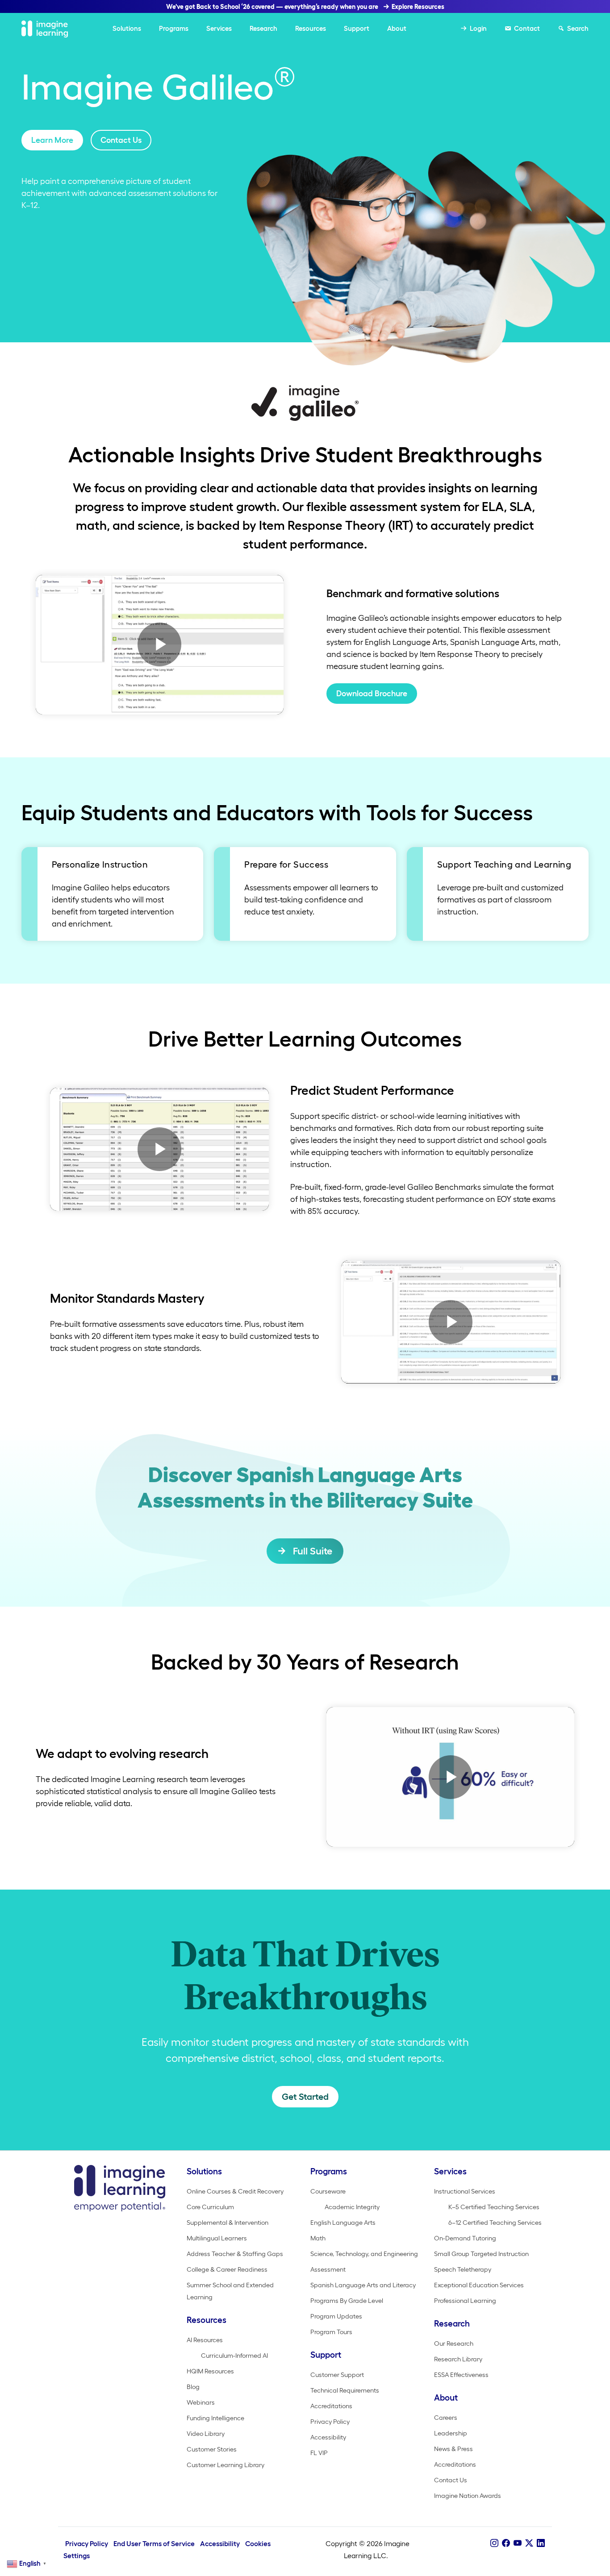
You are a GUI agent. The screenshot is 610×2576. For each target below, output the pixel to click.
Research (263, 28)
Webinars (201, 2402)
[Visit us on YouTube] (518, 2543)
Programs (174, 28)
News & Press (453, 2449)
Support (357, 28)
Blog (193, 2387)
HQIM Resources (210, 2371)
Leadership (451, 2433)
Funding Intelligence (215, 2418)
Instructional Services (465, 2191)
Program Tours (331, 2332)
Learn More (52, 140)
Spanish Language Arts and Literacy (363, 2285)
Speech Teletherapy (463, 2269)
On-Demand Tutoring (465, 2238)
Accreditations (331, 2406)
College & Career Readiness (227, 2269)
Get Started (305, 2097)
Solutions (127, 28)
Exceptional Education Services (479, 2285)
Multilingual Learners (217, 2238)
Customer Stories (212, 2449)
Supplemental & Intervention (228, 2223)
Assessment (328, 2269)
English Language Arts (343, 2223)
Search (578, 28)
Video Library (206, 2434)
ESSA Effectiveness (461, 2375)
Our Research (454, 2343)
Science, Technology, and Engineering (364, 2254)
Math (318, 2238)
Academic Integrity (352, 2207)
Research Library (458, 2359)
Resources (311, 28)
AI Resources (205, 2340)
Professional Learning (465, 2301)
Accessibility (328, 2437)
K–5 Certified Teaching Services (494, 2207)
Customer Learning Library (226, 2465)
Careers (446, 2418)
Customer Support (337, 2375)
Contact (527, 28)
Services (219, 28)
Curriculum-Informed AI (234, 2356)
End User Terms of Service (154, 2544)
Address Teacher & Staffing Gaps (235, 2254)
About (397, 28)
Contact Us (121, 140)
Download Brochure (372, 694)
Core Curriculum (210, 2207)
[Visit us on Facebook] (506, 2543)
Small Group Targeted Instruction (481, 2254)
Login (478, 28)
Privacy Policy (330, 2422)
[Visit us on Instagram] (494, 2543)
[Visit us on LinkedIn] (541, 2543)
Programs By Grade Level (347, 2301)
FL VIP (319, 2453)
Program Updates (336, 2316)
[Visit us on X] (529, 2543)
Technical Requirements (345, 2390)
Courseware (328, 2191)
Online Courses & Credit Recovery (235, 2191)
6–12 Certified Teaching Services (495, 2223)
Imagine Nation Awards (468, 2496)
